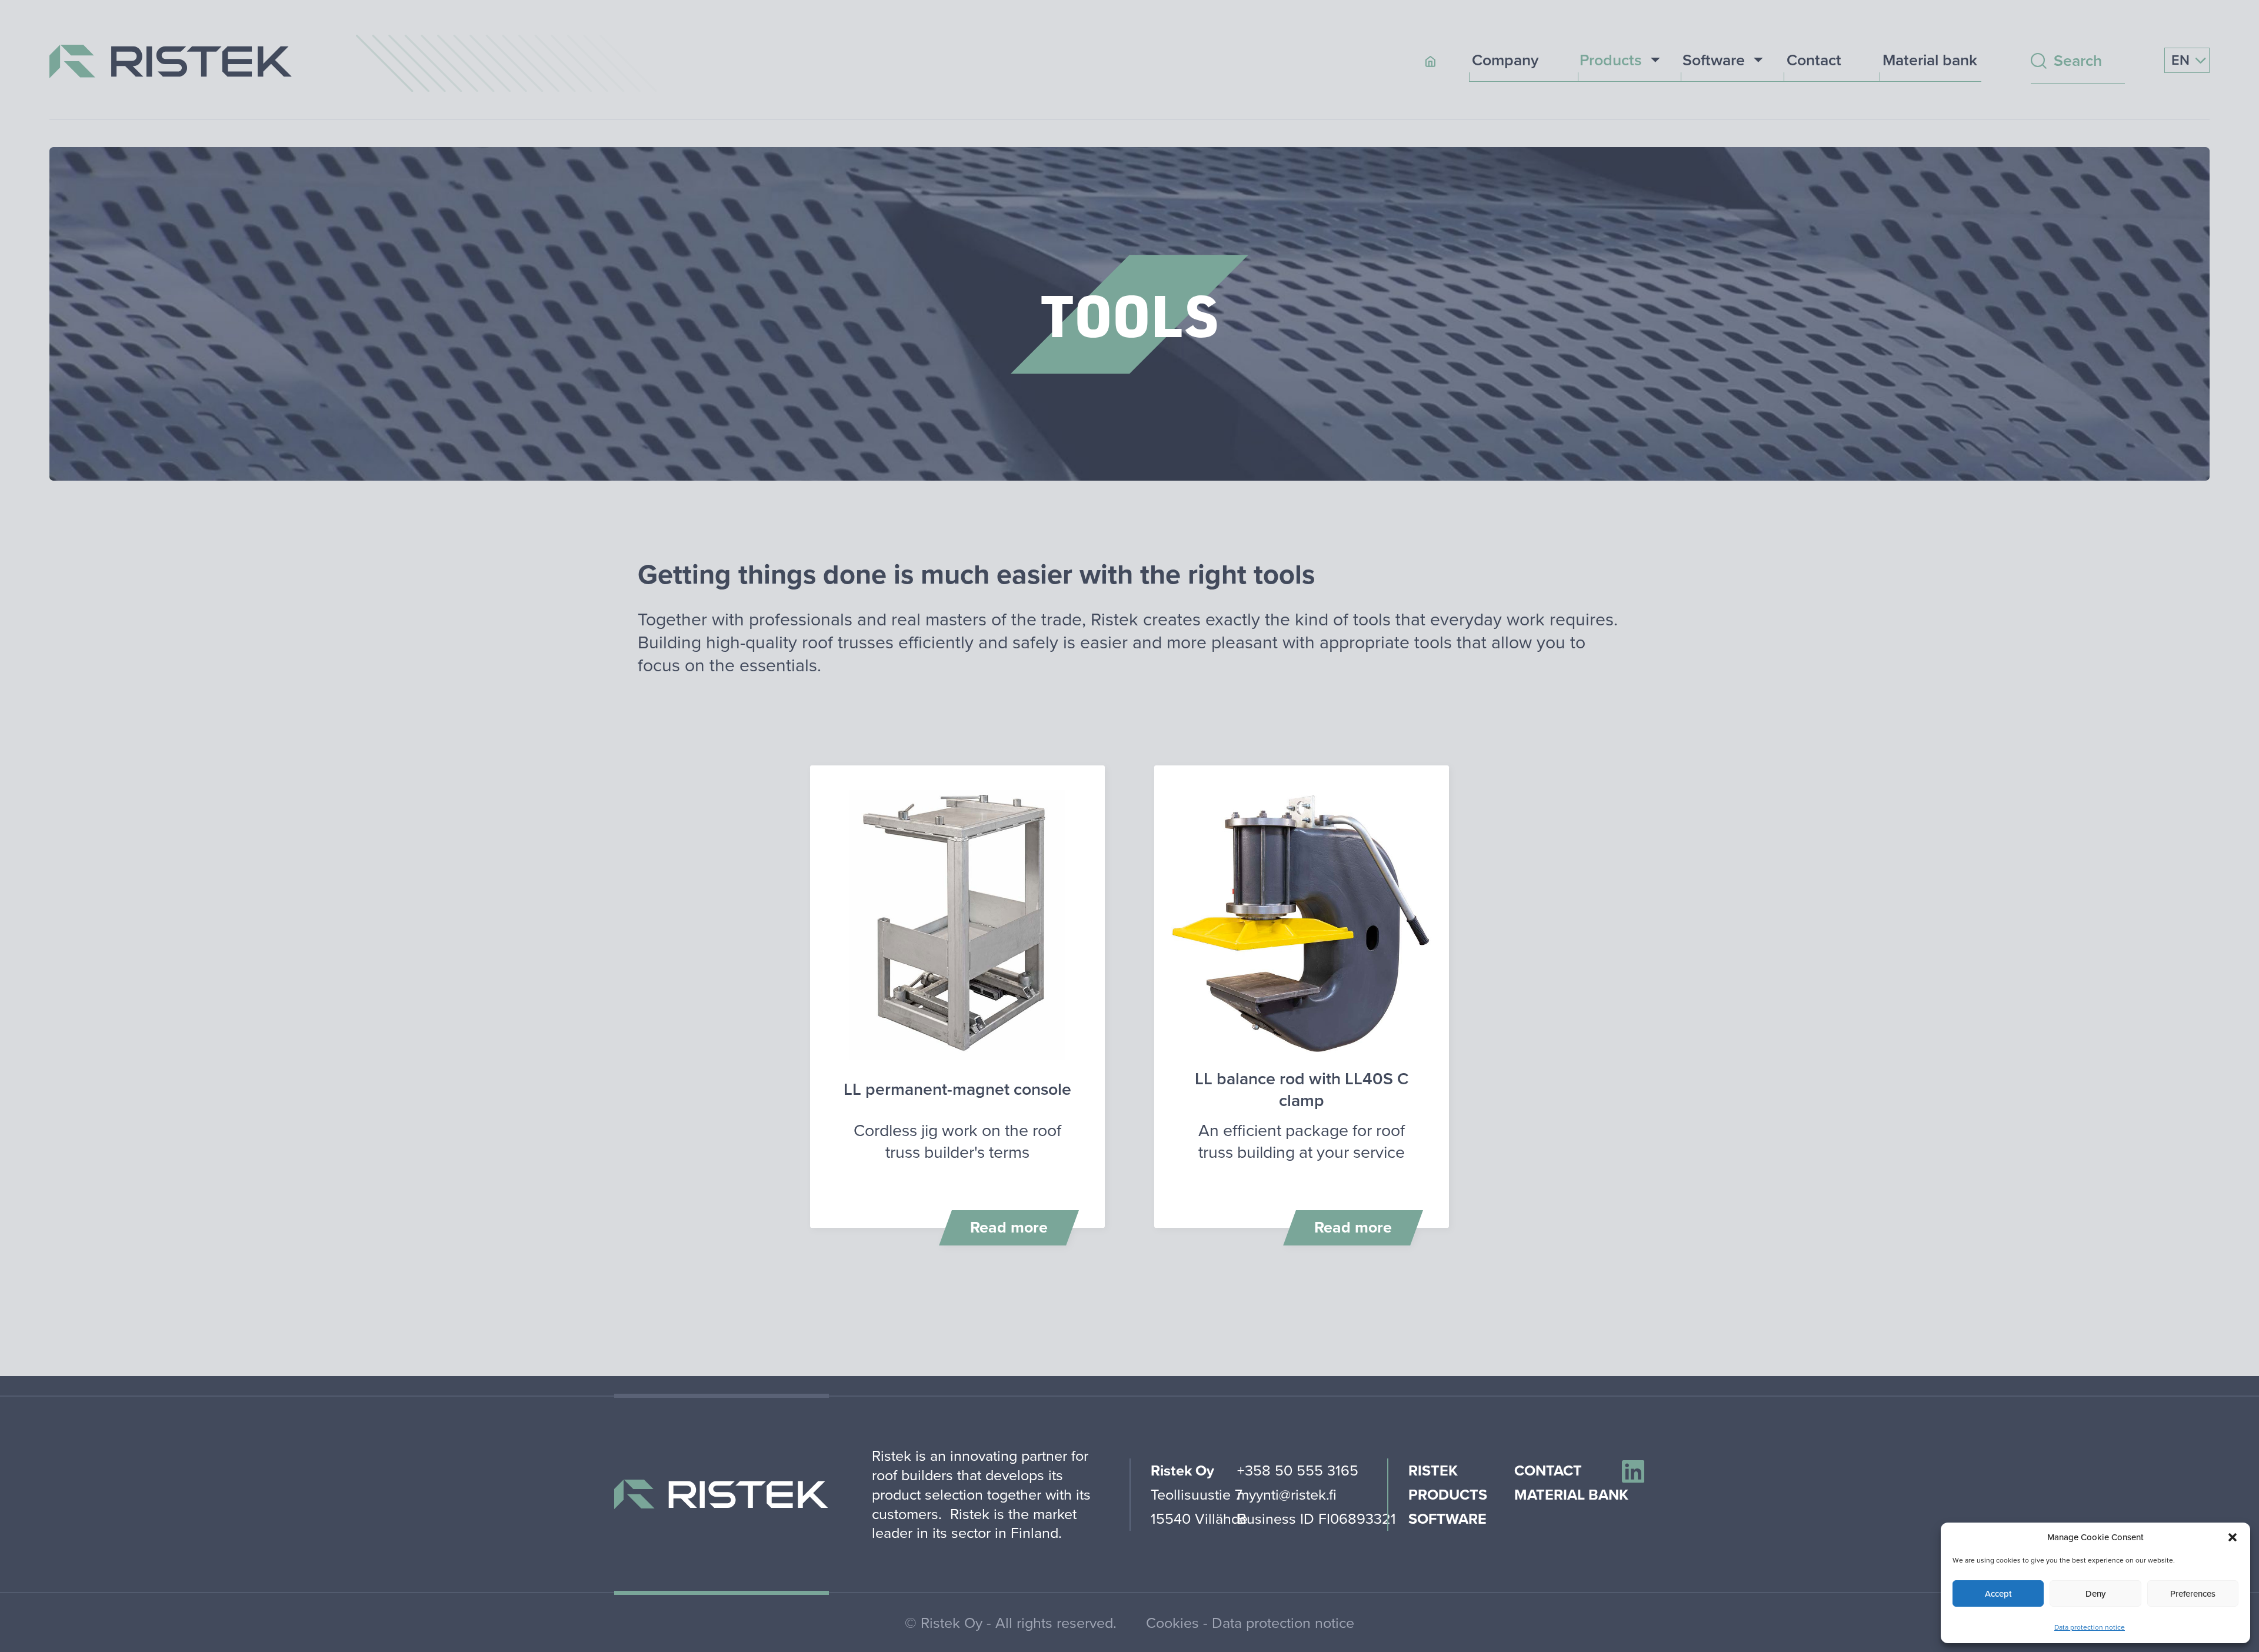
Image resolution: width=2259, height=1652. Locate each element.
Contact (1814, 61)
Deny (2095, 1593)
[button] (2233, 1537)
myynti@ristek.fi (1287, 1494)
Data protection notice (2090, 1627)
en (2182, 60)
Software (1714, 61)
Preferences (2193, 1593)
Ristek (1433, 1470)
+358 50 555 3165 (1298, 1470)
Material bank (1930, 61)
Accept (1998, 1593)
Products (1611, 61)
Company (1505, 61)
